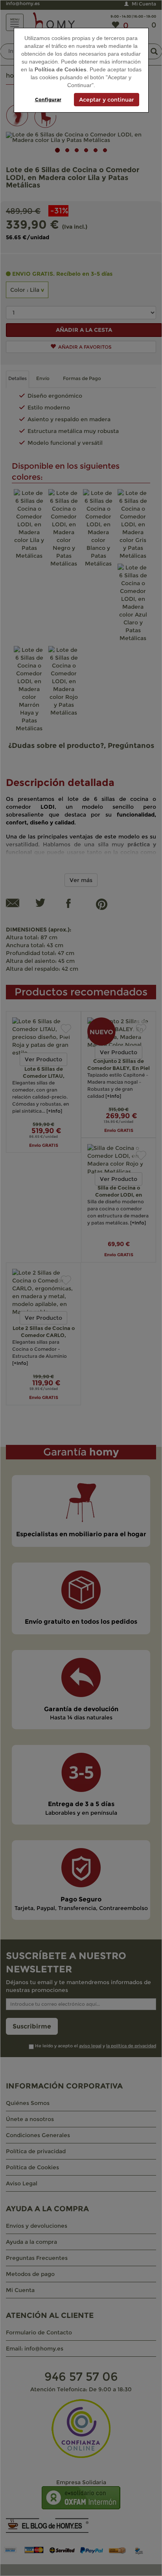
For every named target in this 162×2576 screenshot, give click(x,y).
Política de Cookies (61, 69)
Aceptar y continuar (107, 100)
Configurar (48, 99)
